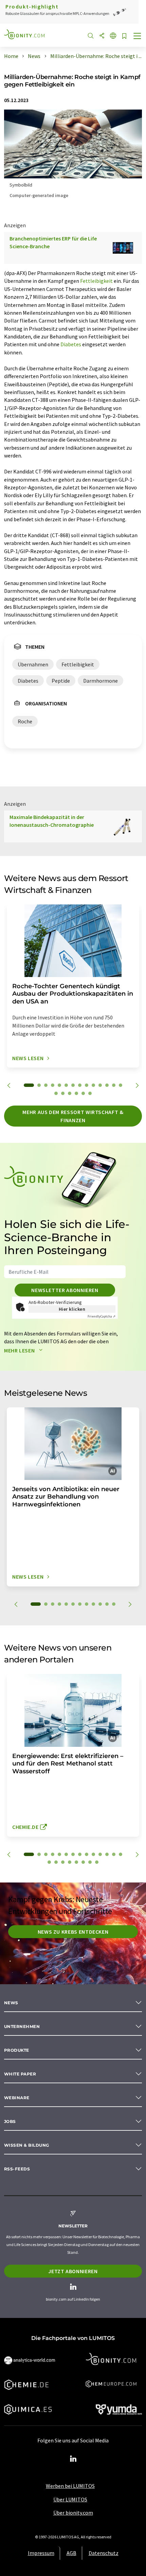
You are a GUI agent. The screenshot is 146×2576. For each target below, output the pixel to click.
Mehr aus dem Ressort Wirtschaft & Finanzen (73, 1116)
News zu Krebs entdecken (73, 1932)
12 (107, 1085)
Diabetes (71, 344)
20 (90, 1093)
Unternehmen (22, 2026)
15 (56, 1093)
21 (90, 1862)
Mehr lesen (20, 1350)
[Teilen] (102, 36)
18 (76, 1093)
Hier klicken (72, 1309)
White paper (20, 2074)
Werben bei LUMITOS (70, 2486)
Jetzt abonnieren (73, 2271)
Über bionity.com (73, 2513)
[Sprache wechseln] (113, 36)
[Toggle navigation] (138, 37)
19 (83, 1093)
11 (100, 1085)
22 (97, 1862)
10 (93, 1085)
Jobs (10, 2121)
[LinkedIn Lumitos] (73, 2459)
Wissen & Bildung (27, 2145)
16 (63, 1093)
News (11, 2003)
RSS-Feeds (17, 2169)
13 (114, 1085)
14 (121, 1085)
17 (70, 1093)
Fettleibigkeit (96, 281)
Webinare (17, 2098)
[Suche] (91, 36)
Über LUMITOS (70, 2499)
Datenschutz (104, 2553)
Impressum (41, 2553)
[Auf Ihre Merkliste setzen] (124, 36)
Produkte (17, 2050)
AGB (71, 2553)
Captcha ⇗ (102, 1316)
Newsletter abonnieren (65, 1290)
